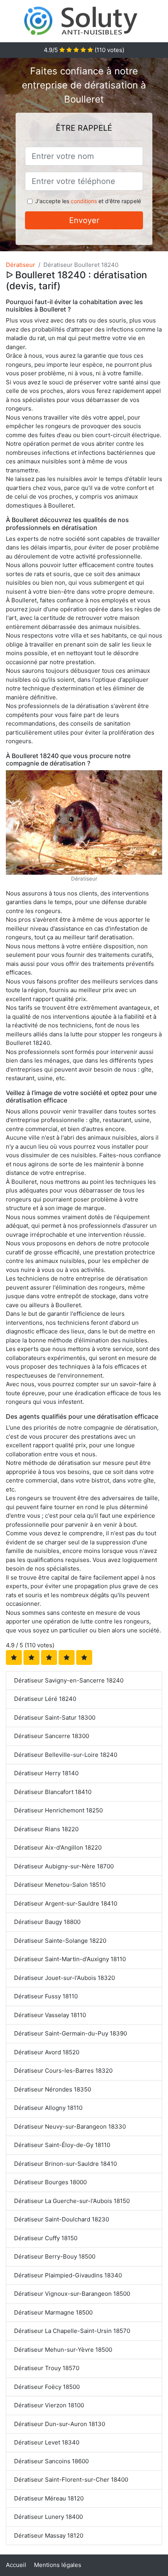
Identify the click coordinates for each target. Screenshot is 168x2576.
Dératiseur (21, 265)
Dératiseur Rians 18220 (46, 1829)
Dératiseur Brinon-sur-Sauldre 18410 (65, 2164)
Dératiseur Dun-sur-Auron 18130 (60, 2424)
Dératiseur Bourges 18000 (50, 2182)
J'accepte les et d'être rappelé (88, 201)
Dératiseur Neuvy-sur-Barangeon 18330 (70, 2127)
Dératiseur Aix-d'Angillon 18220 (58, 1847)
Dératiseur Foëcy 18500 (47, 2387)
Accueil (16, 2565)
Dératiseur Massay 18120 (49, 2535)
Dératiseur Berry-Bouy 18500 (55, 2256)
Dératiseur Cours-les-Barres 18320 (63, 2071)
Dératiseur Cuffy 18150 (46, 2238)
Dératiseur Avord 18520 (47, 2052)
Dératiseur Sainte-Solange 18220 (60, 1941)
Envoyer (84, 220)
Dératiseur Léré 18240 (45, 1699)
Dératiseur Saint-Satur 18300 (55, 1718)
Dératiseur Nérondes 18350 (53, 2089)
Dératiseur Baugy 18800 (47, 1922)
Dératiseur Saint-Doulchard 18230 (62, 2219)
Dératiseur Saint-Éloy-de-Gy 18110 (62, 2145)
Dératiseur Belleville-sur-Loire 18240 (66, 1755)
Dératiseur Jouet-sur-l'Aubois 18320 (64, 1978)
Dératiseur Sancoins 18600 (51, 2461)
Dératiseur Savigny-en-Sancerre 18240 (69, 1680)
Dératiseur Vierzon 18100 (49, 2405)
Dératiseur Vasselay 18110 (50, 2015)
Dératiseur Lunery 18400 (48, 2517)
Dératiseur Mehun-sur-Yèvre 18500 (63, 2350)
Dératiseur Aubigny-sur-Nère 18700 (64, 1866)
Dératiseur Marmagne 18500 (53, 2312)
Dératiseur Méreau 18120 (49, 2498)
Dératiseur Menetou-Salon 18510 (60, 1885)
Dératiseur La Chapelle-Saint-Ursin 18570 (72, 2331)
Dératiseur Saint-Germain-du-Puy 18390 (71, 2033)
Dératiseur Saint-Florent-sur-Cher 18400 (71, 2480)
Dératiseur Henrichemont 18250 (58, 1810)
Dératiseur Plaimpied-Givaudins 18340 (68, 2275)
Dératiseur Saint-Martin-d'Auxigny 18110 (70, 1959)
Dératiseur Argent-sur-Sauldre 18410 (66, 1903)
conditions (84, 201)
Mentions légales (58, 2565)
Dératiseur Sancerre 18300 (52, 1736)
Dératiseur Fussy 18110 (46, 1996)
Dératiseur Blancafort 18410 (53, 1792)
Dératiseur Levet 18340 (47, 2442)
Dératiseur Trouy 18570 (47, 2368)
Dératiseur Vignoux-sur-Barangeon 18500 (72, 2294)
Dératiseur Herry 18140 (46, 1773)
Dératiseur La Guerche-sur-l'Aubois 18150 (72, 2201)
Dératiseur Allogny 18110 (48, 2108)
